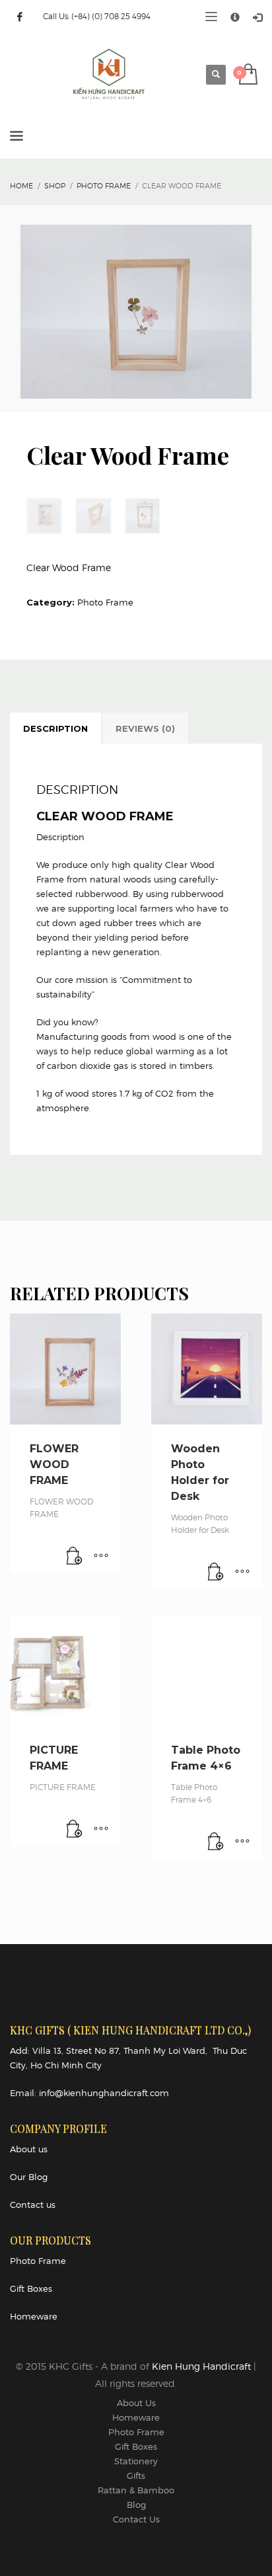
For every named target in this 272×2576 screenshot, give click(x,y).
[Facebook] (20, 17)
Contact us (33, 2205)
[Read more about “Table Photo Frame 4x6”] (216, 1842)
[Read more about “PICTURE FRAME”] (75, 1830)
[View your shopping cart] (247, 75)
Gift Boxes (31, 2288)
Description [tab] (55, 728)
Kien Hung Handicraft (203, 2366)
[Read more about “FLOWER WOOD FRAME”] (75, 1557)
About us (29, 2149)
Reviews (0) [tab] (145, 728)
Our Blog (29, 2177)
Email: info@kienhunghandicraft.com (89, 2093)
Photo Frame (105, 602)
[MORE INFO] (101, 1557)
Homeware (34, 2316)
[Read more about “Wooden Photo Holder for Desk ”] (216, 1573)
